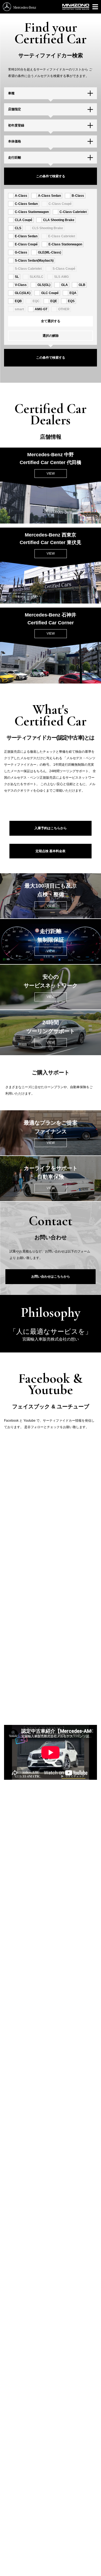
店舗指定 (15, 109)
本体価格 (15, 141)
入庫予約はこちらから (51, 828)
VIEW (51, 474)
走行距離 (15, 158)
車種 (11, 93)
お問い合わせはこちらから (51, 1277)
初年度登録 (16, 125)
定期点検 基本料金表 (50, 851)
